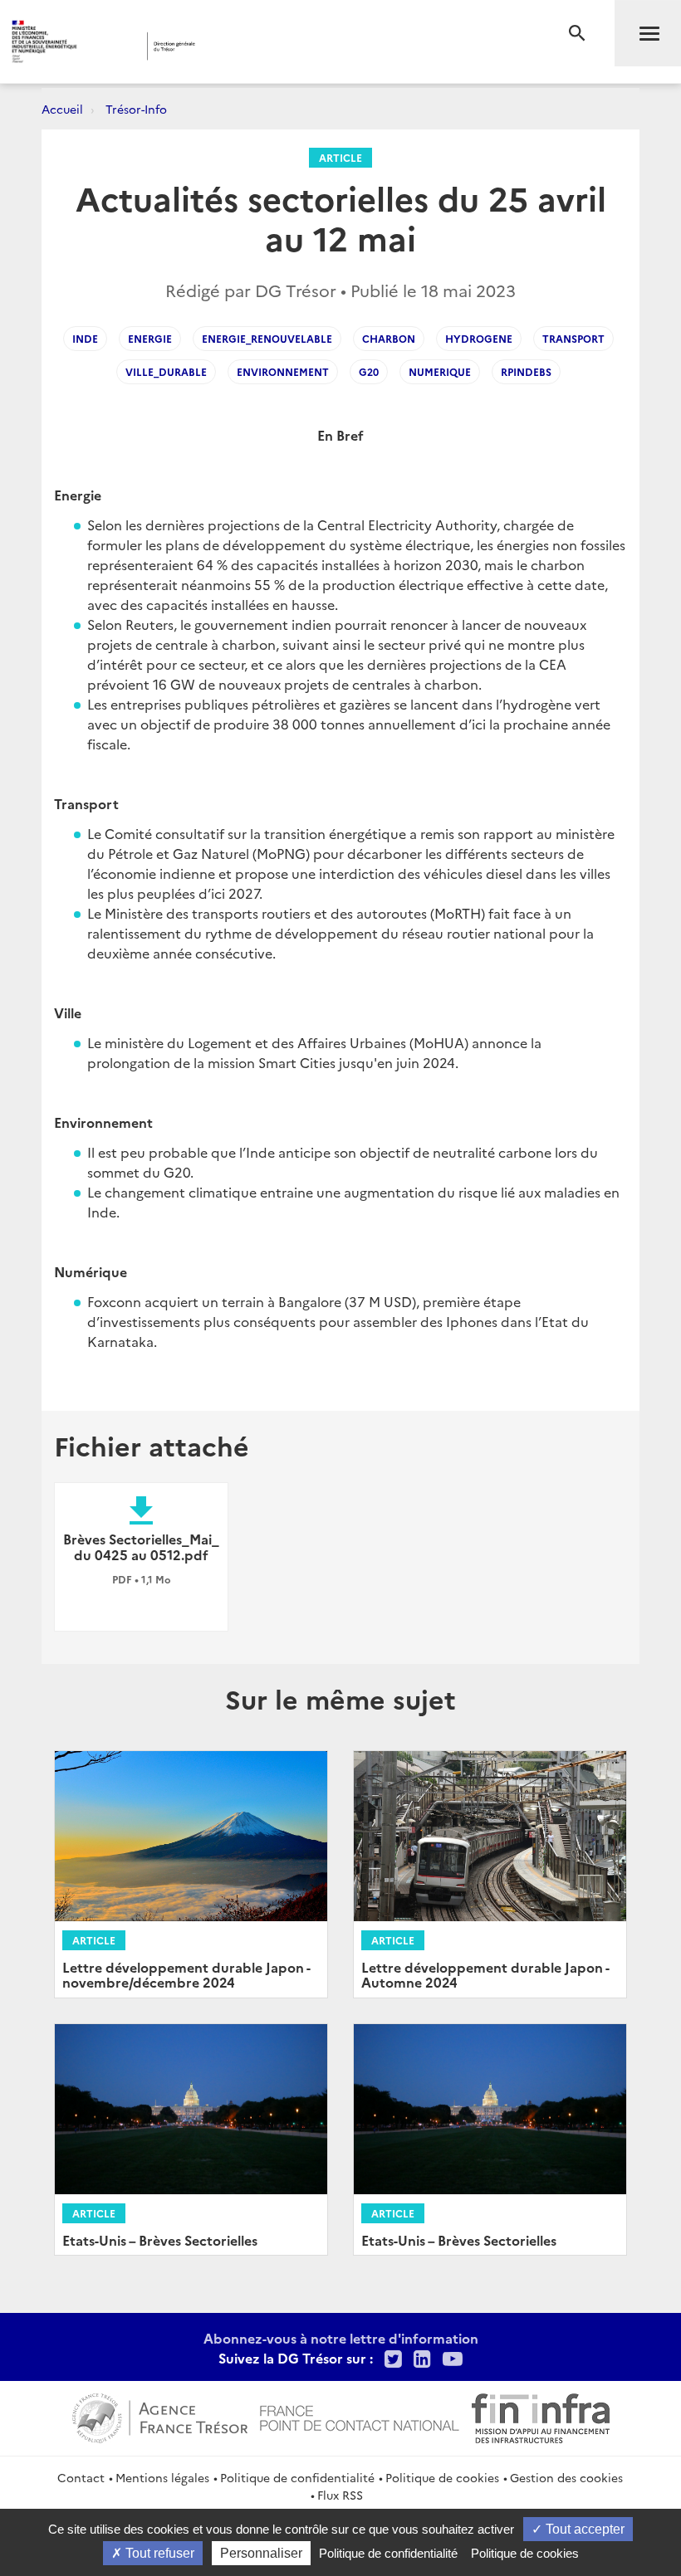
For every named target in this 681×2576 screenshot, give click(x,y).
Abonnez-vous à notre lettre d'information (341, 2338)
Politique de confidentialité (297, 2477)
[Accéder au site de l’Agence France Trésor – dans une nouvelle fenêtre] (160, 2416)
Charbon (389, 338)
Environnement (283, 371)
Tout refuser (158, 2553)
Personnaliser (261, 2553)
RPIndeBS (526, 371)
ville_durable (166, 371)
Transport (573, 338)
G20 (369, 371)
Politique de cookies (442, 2477)
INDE (85, 338)
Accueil (62, 109)
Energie (150, 338)
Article (340, 157)
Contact (81, 2477)
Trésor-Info (136, 109)
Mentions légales (162, 2477)
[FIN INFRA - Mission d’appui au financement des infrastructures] (541, 2416)
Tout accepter (583, 2529)
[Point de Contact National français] (360, 2416)
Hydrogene (479, 338)
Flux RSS (340, 2495)
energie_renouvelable (267, 338)
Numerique (440, 371)
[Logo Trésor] (260, 46)
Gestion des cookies (566, 2477)
